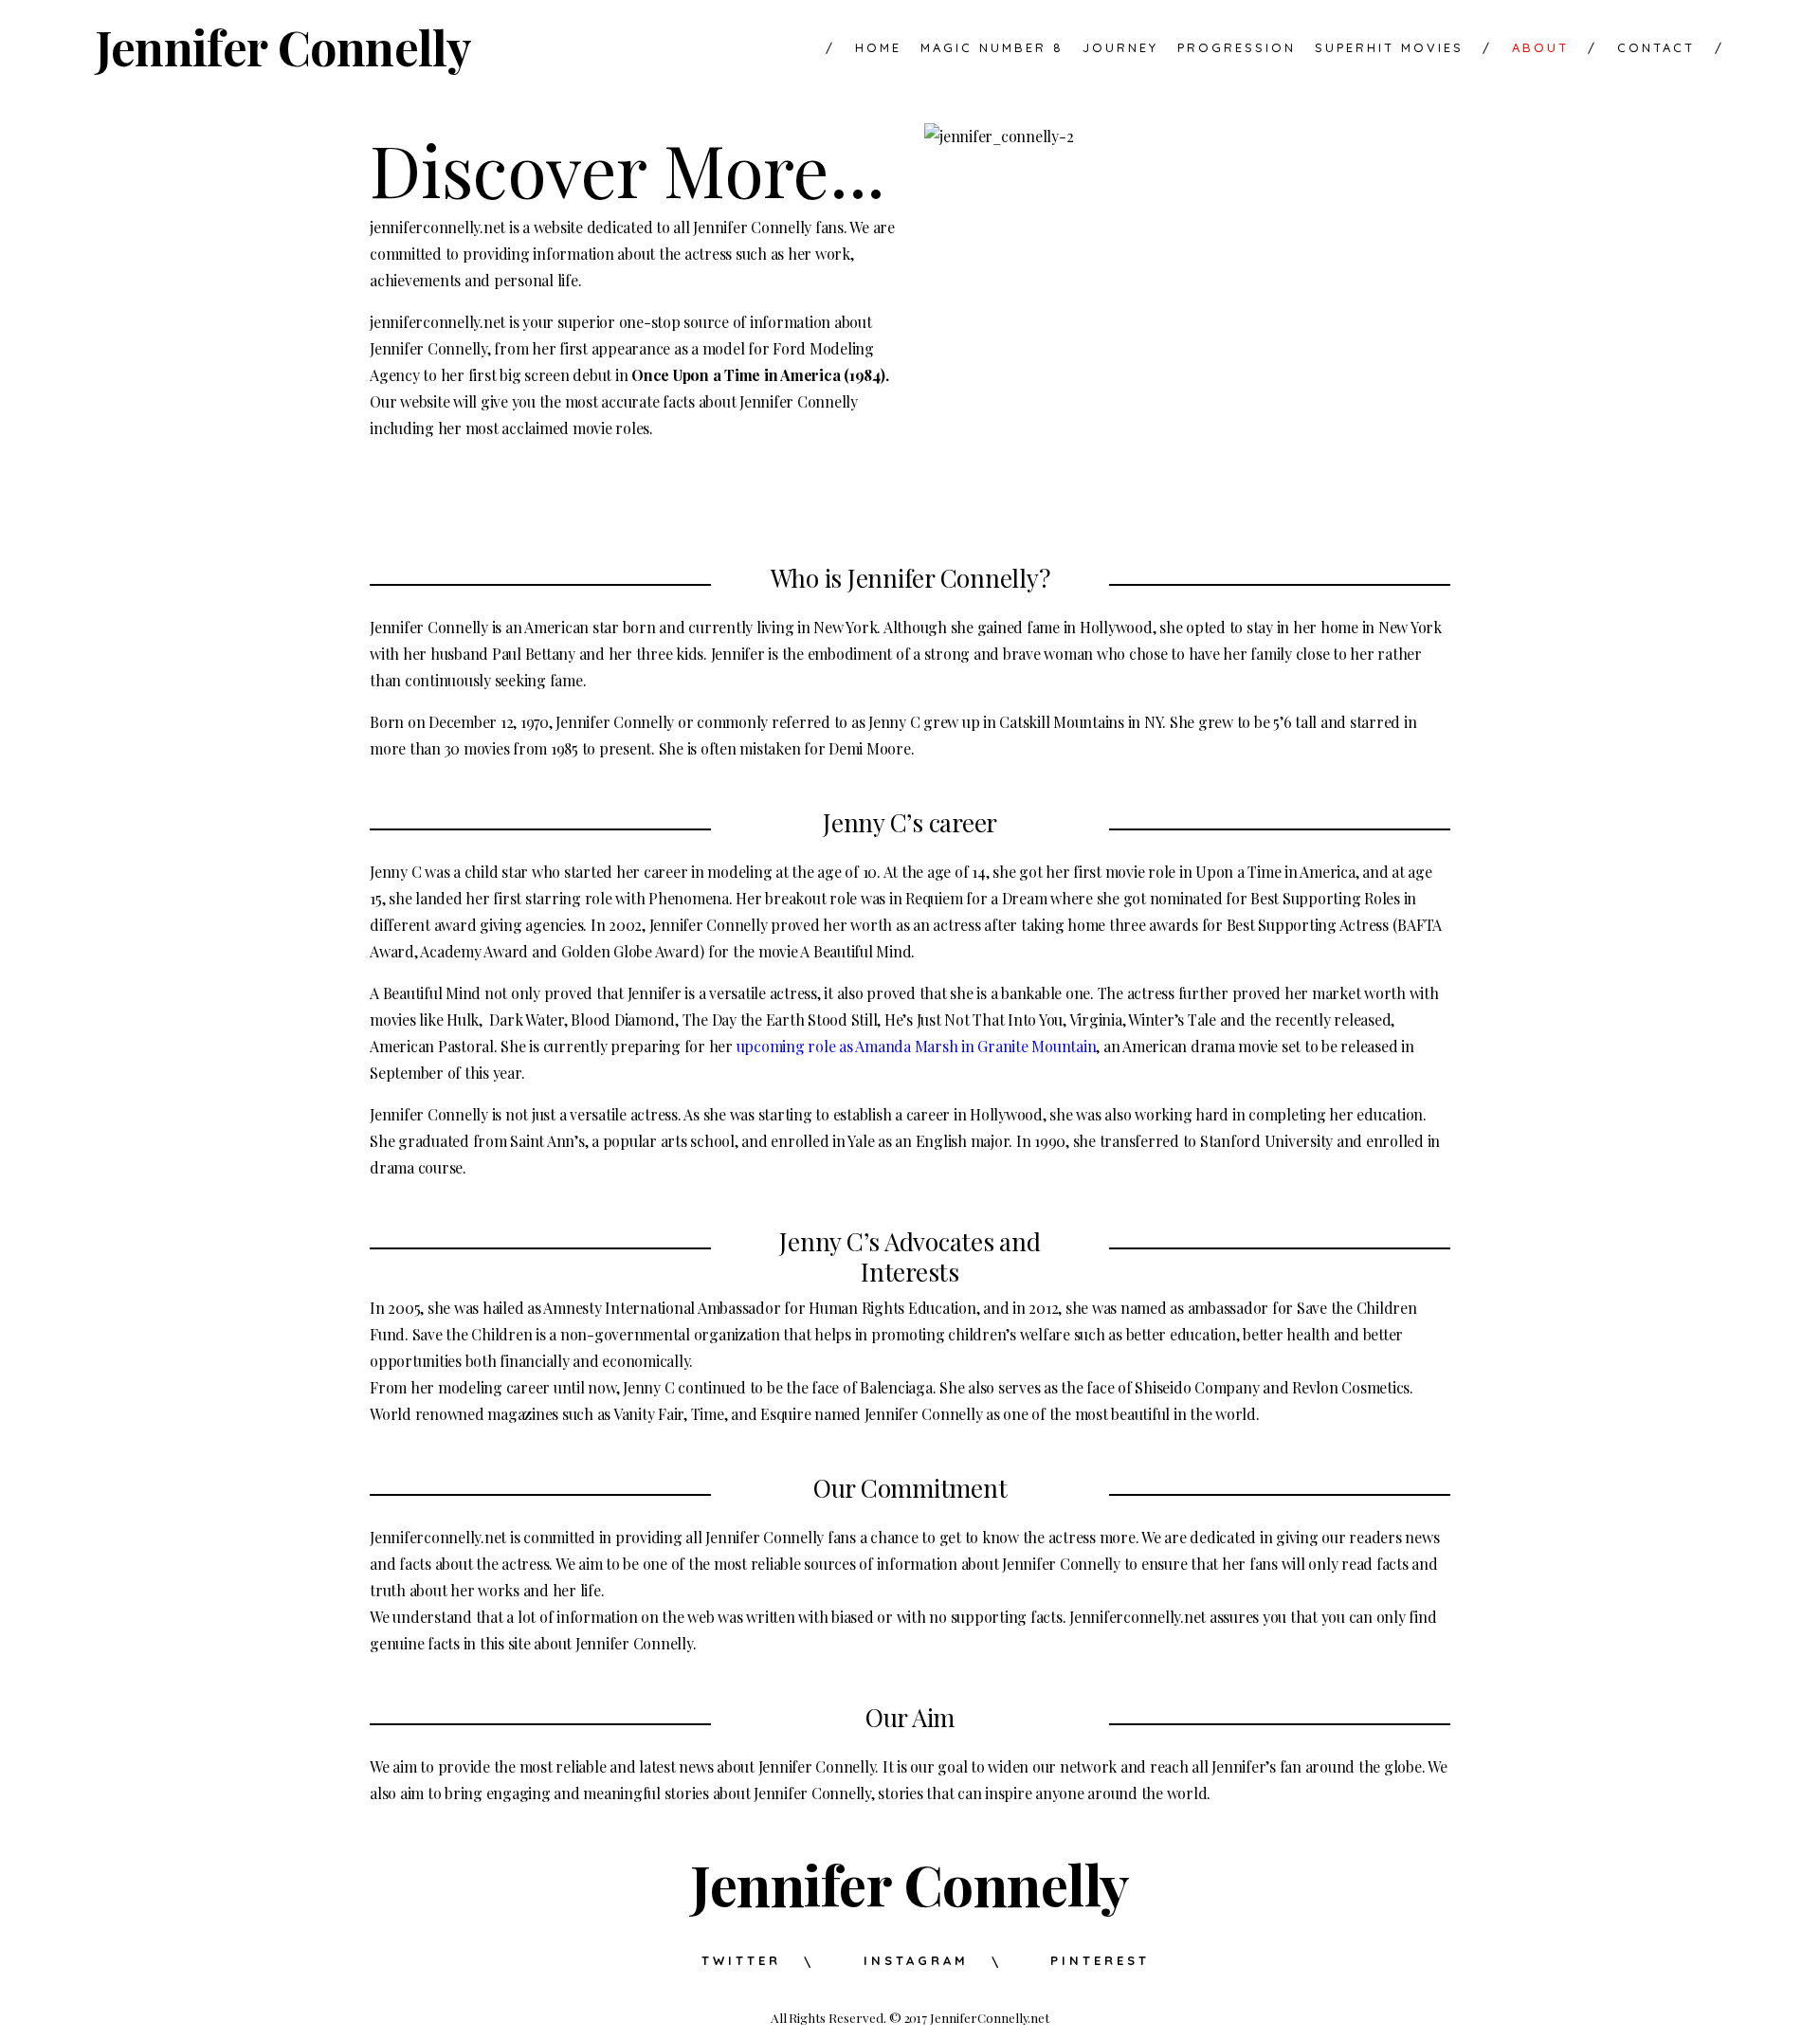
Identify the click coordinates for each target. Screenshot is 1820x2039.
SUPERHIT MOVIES (1389, 48)
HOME (864, 48)
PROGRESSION (1237, 48)
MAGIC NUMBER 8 (992, 48)
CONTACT (1656, 48)
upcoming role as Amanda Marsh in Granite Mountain (917, 1046)
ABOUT (1526, 48)
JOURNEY (1120, 48)
